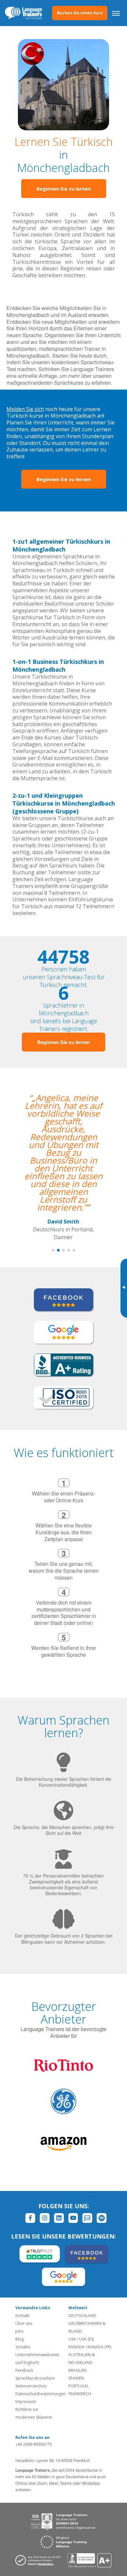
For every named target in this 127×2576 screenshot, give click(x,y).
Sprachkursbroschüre (35, 2378)
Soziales (23, 2347)
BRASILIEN (78, 2370)
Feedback (24, 2370)
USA (72, 2339)
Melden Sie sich (25, 409)
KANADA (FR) (99, 2347)
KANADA (76, 2347)
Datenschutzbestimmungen (41, 2394)
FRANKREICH (80, 2394)
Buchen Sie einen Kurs (80, 13)
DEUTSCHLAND (82, 2316)
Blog (20, 2339)
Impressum (26, 2402)
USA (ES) (86, 2339)
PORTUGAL (79, 2386)
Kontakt (22, 2316)
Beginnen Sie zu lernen (64, 189)
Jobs (19, 2331)
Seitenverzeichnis (31, 2386)
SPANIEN (76, 2378)
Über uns (24, 2323)
